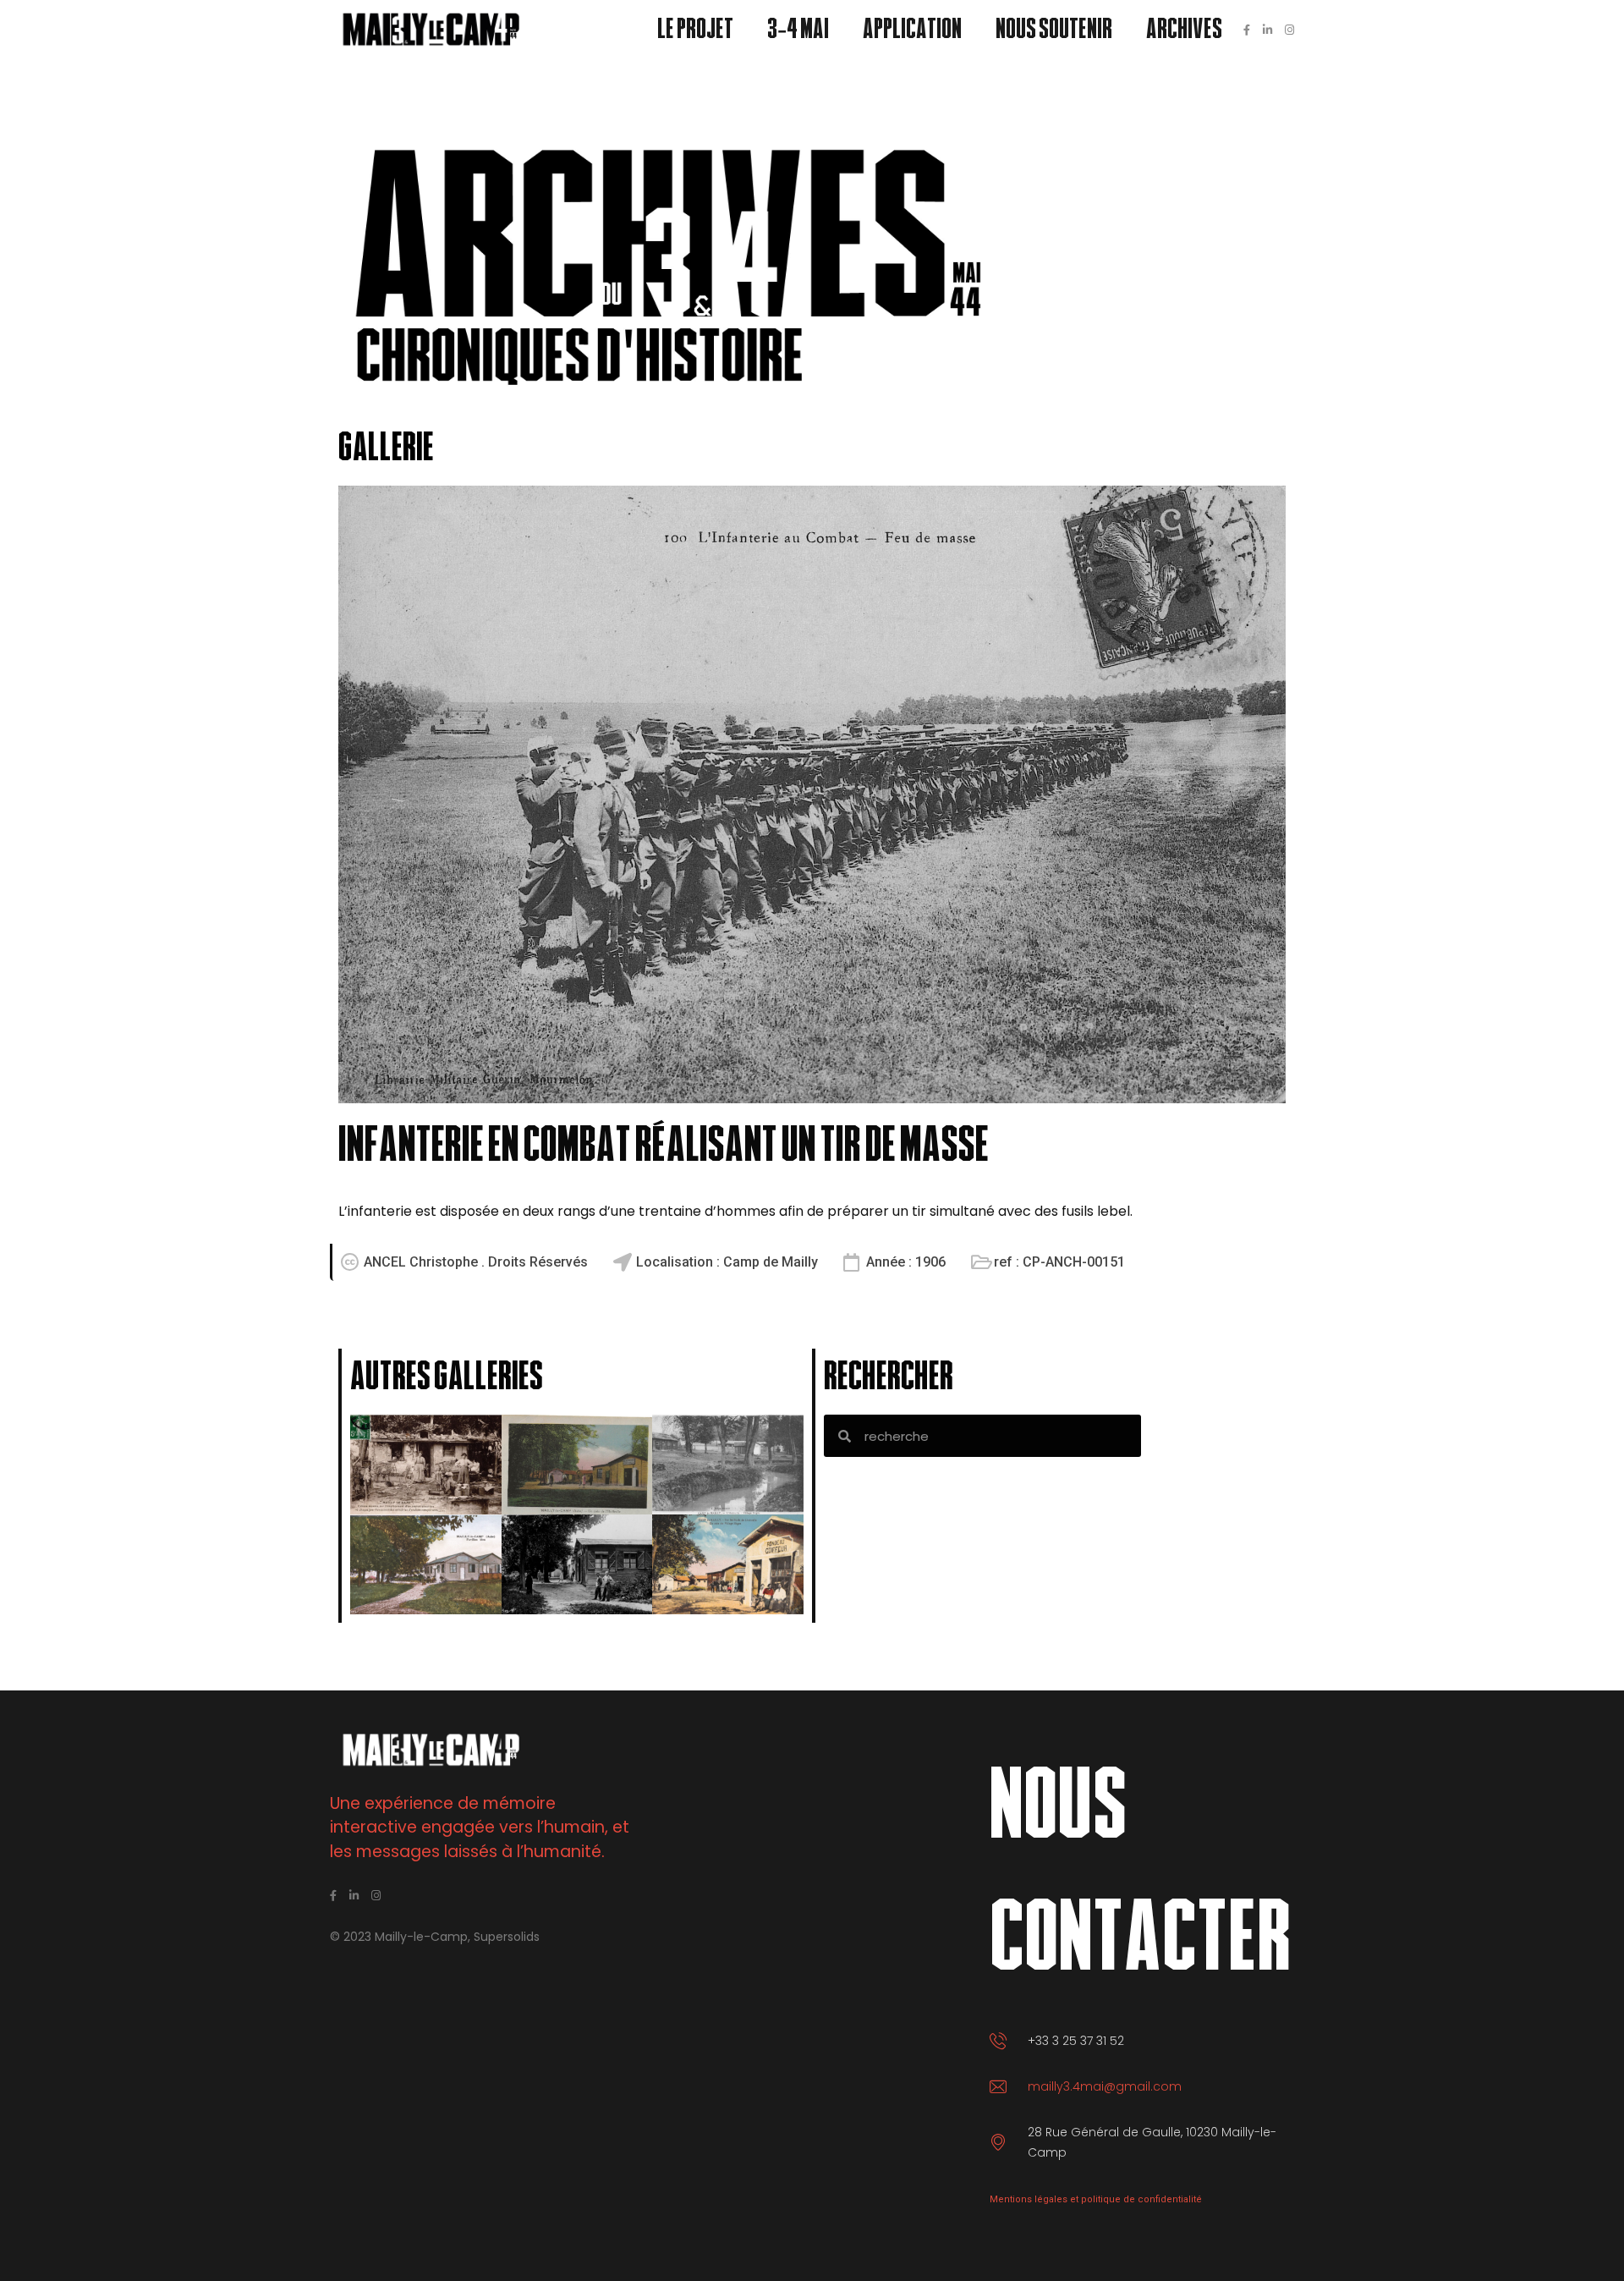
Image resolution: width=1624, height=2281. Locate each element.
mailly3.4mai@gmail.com (1105, 2086)
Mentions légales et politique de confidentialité (1096, 2199)
